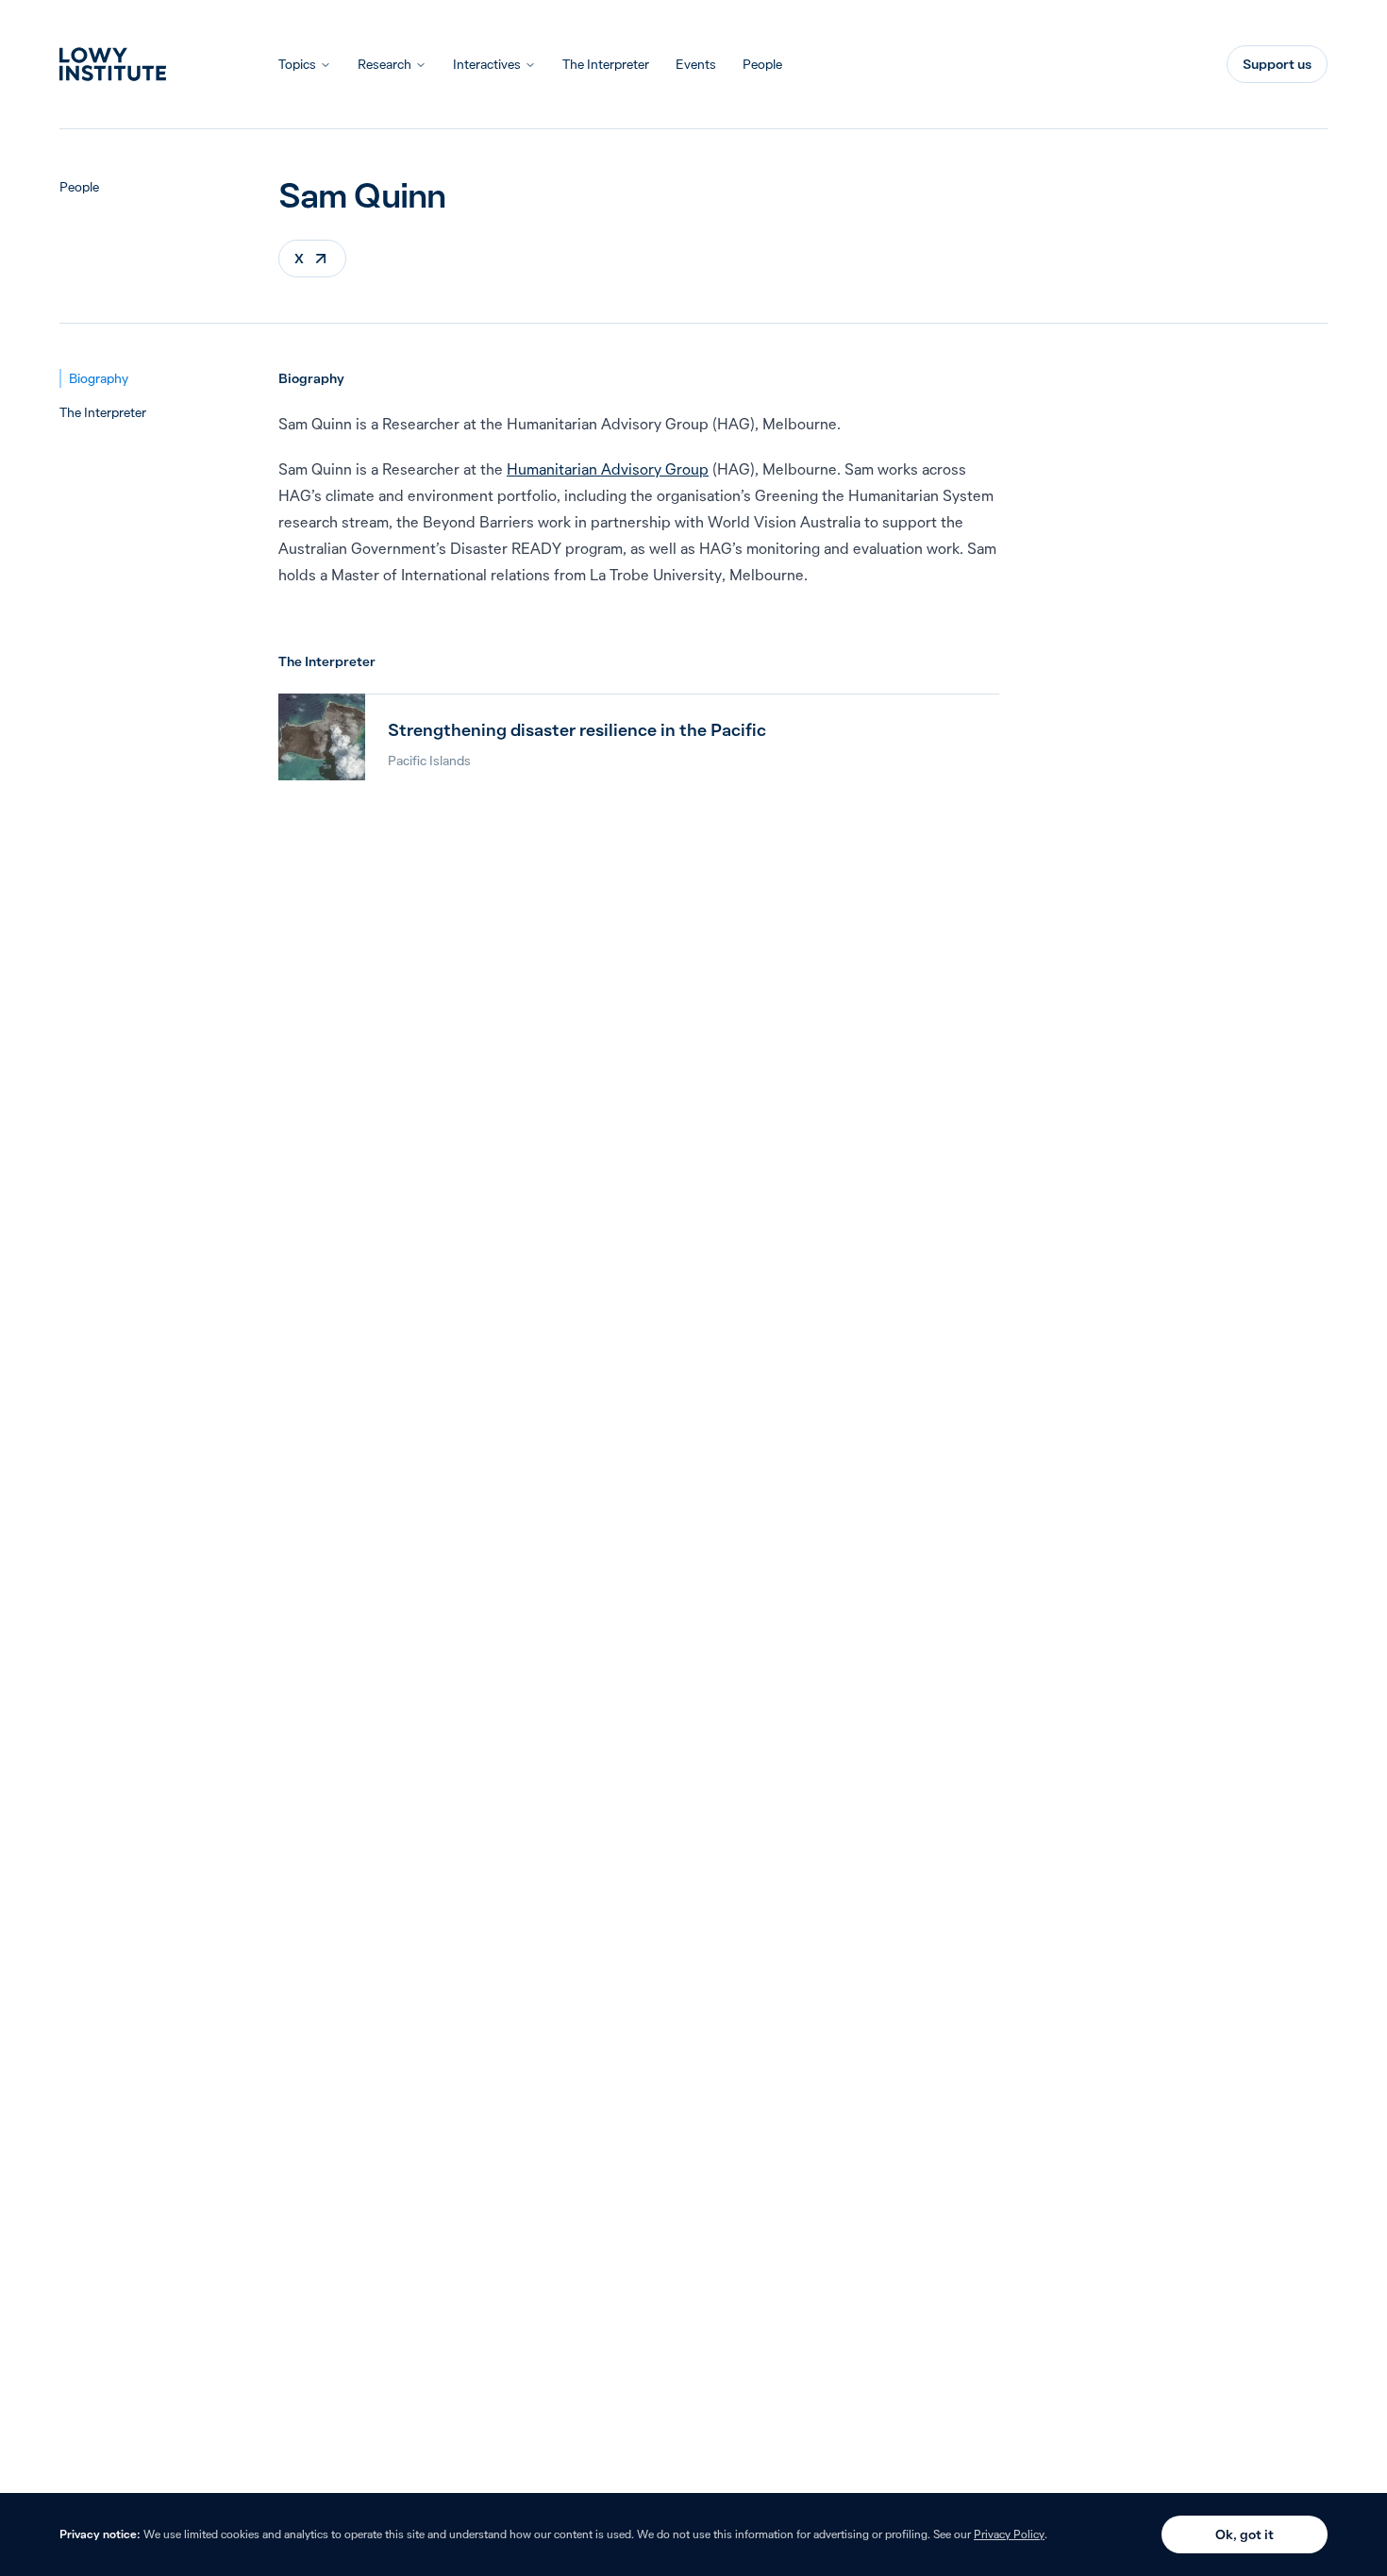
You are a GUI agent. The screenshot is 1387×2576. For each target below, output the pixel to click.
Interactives (487, 64)
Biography (99, 378)
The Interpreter (606, 64)
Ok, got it (1245, 2534)
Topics (297, 64)
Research (384, 64)
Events (696, 64)
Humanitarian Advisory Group (608, 469)
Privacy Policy (1009, 2534)
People (762, 64)
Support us (1277, 64)
